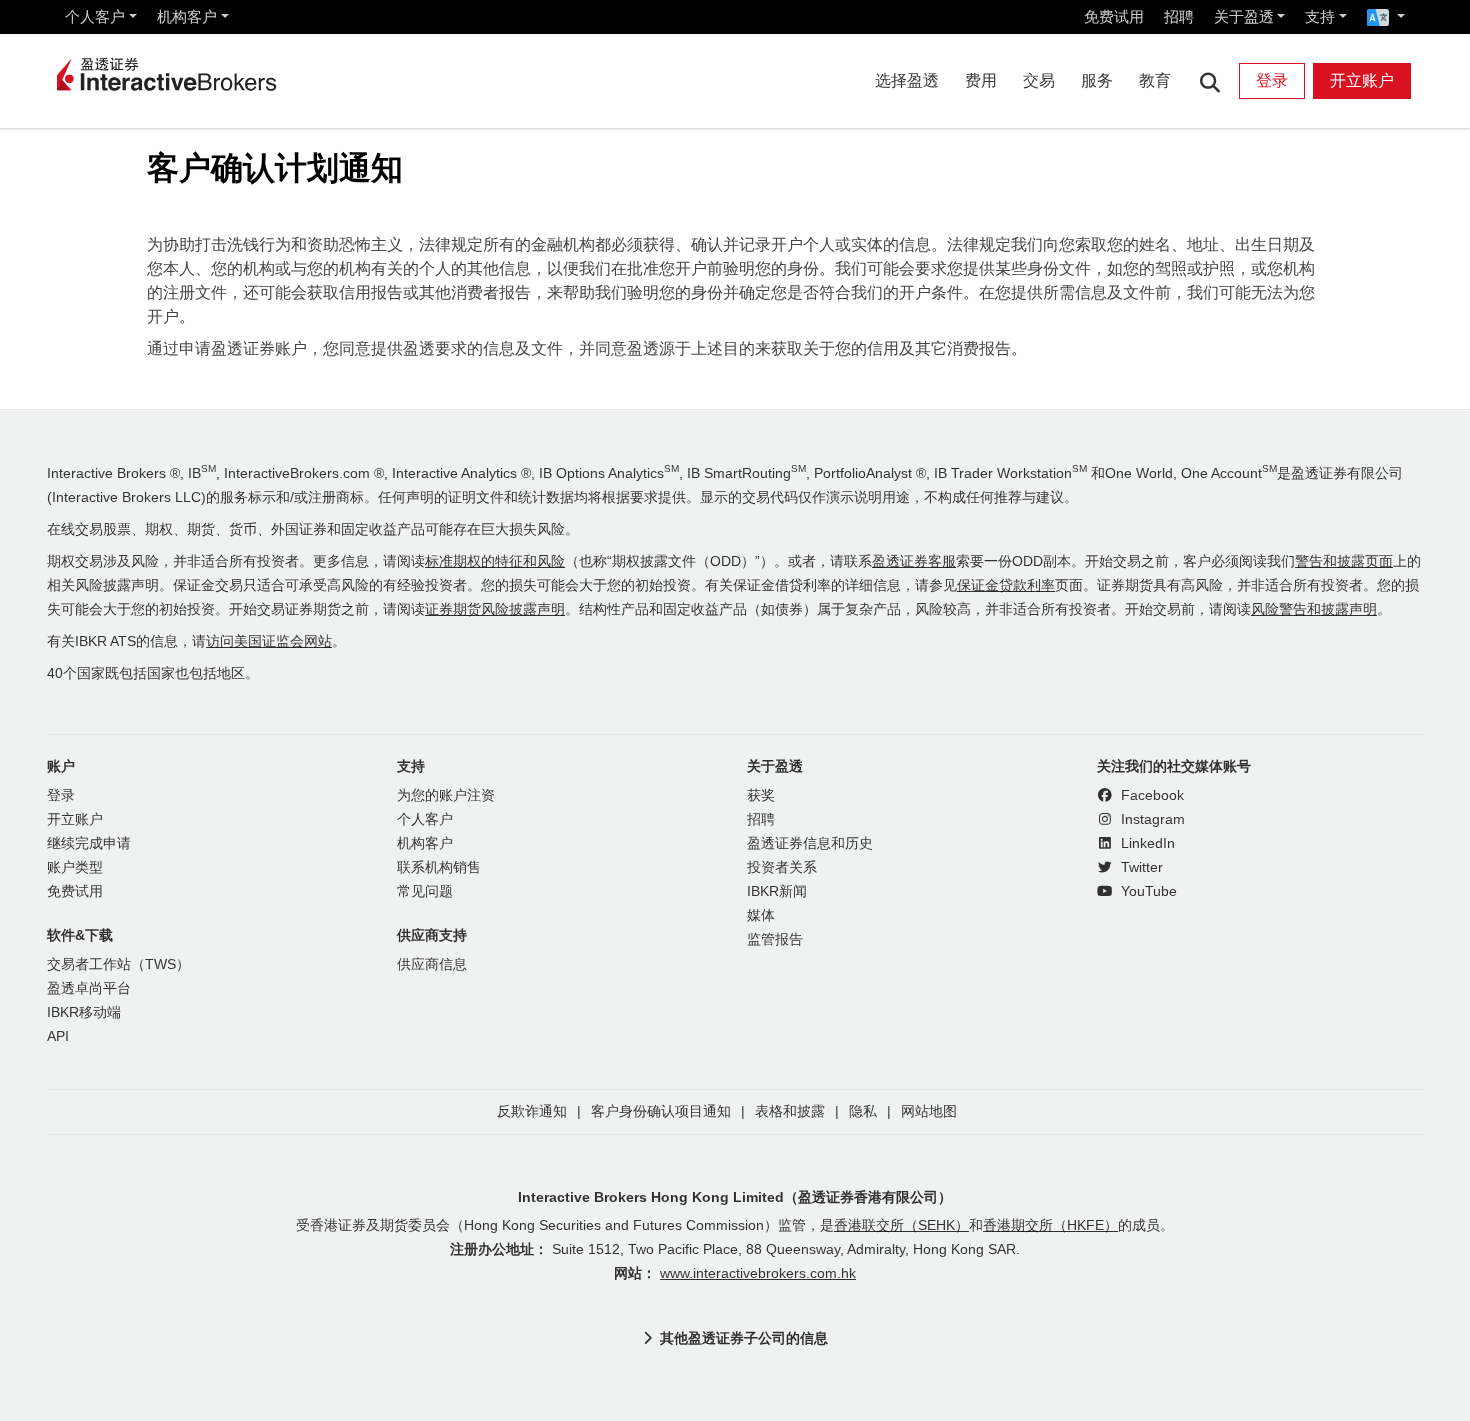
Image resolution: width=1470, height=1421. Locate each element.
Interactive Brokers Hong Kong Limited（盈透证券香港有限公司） (735, 1197)
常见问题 (425, 891)
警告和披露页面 (1344, 561)
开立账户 (1362, 80)
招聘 (1179, 16)
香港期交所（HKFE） (1050, 1225)
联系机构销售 (439, 867)
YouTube (1147, 891)
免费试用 (1114, 16)
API (58, 1036)
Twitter (1140, 867)
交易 (1039, 80)
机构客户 (187, 16)
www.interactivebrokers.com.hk (758, 1273)
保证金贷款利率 (1006, 585)
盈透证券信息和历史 (810, 843)
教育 (1155, 80)
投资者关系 (782, 867)
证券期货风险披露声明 (495, 609)
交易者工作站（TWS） (118, 964)
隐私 (863, 1111)
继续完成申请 (89, 843)
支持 (1320, 16)
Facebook (1150, 795)
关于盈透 (1244, 16)
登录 (1272, 80)
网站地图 (929, 1111)
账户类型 (75, 867)
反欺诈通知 (532, 1111)
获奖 (761, 795)
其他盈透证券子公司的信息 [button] (744, 1338)
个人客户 (95, 16)
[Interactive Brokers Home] (167, 76)
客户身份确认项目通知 (661, 1111)
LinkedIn (1146, 843)
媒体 (761, 915)
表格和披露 (790, 1111)
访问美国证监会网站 (269, 641)
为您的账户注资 (446, 795)
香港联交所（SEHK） (901, 1225)
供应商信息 (432, 964)
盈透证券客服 (914, 561)
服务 (1097, 80)
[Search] (1209, 81)
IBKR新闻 (777, 891)
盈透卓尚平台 (89, 988)
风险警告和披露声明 (1314, 609)
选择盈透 (907, 80)
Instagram (1151, 819)
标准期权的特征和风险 (495, 561)
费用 (981, 80)
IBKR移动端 (84, 1012)
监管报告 (775, 939)
